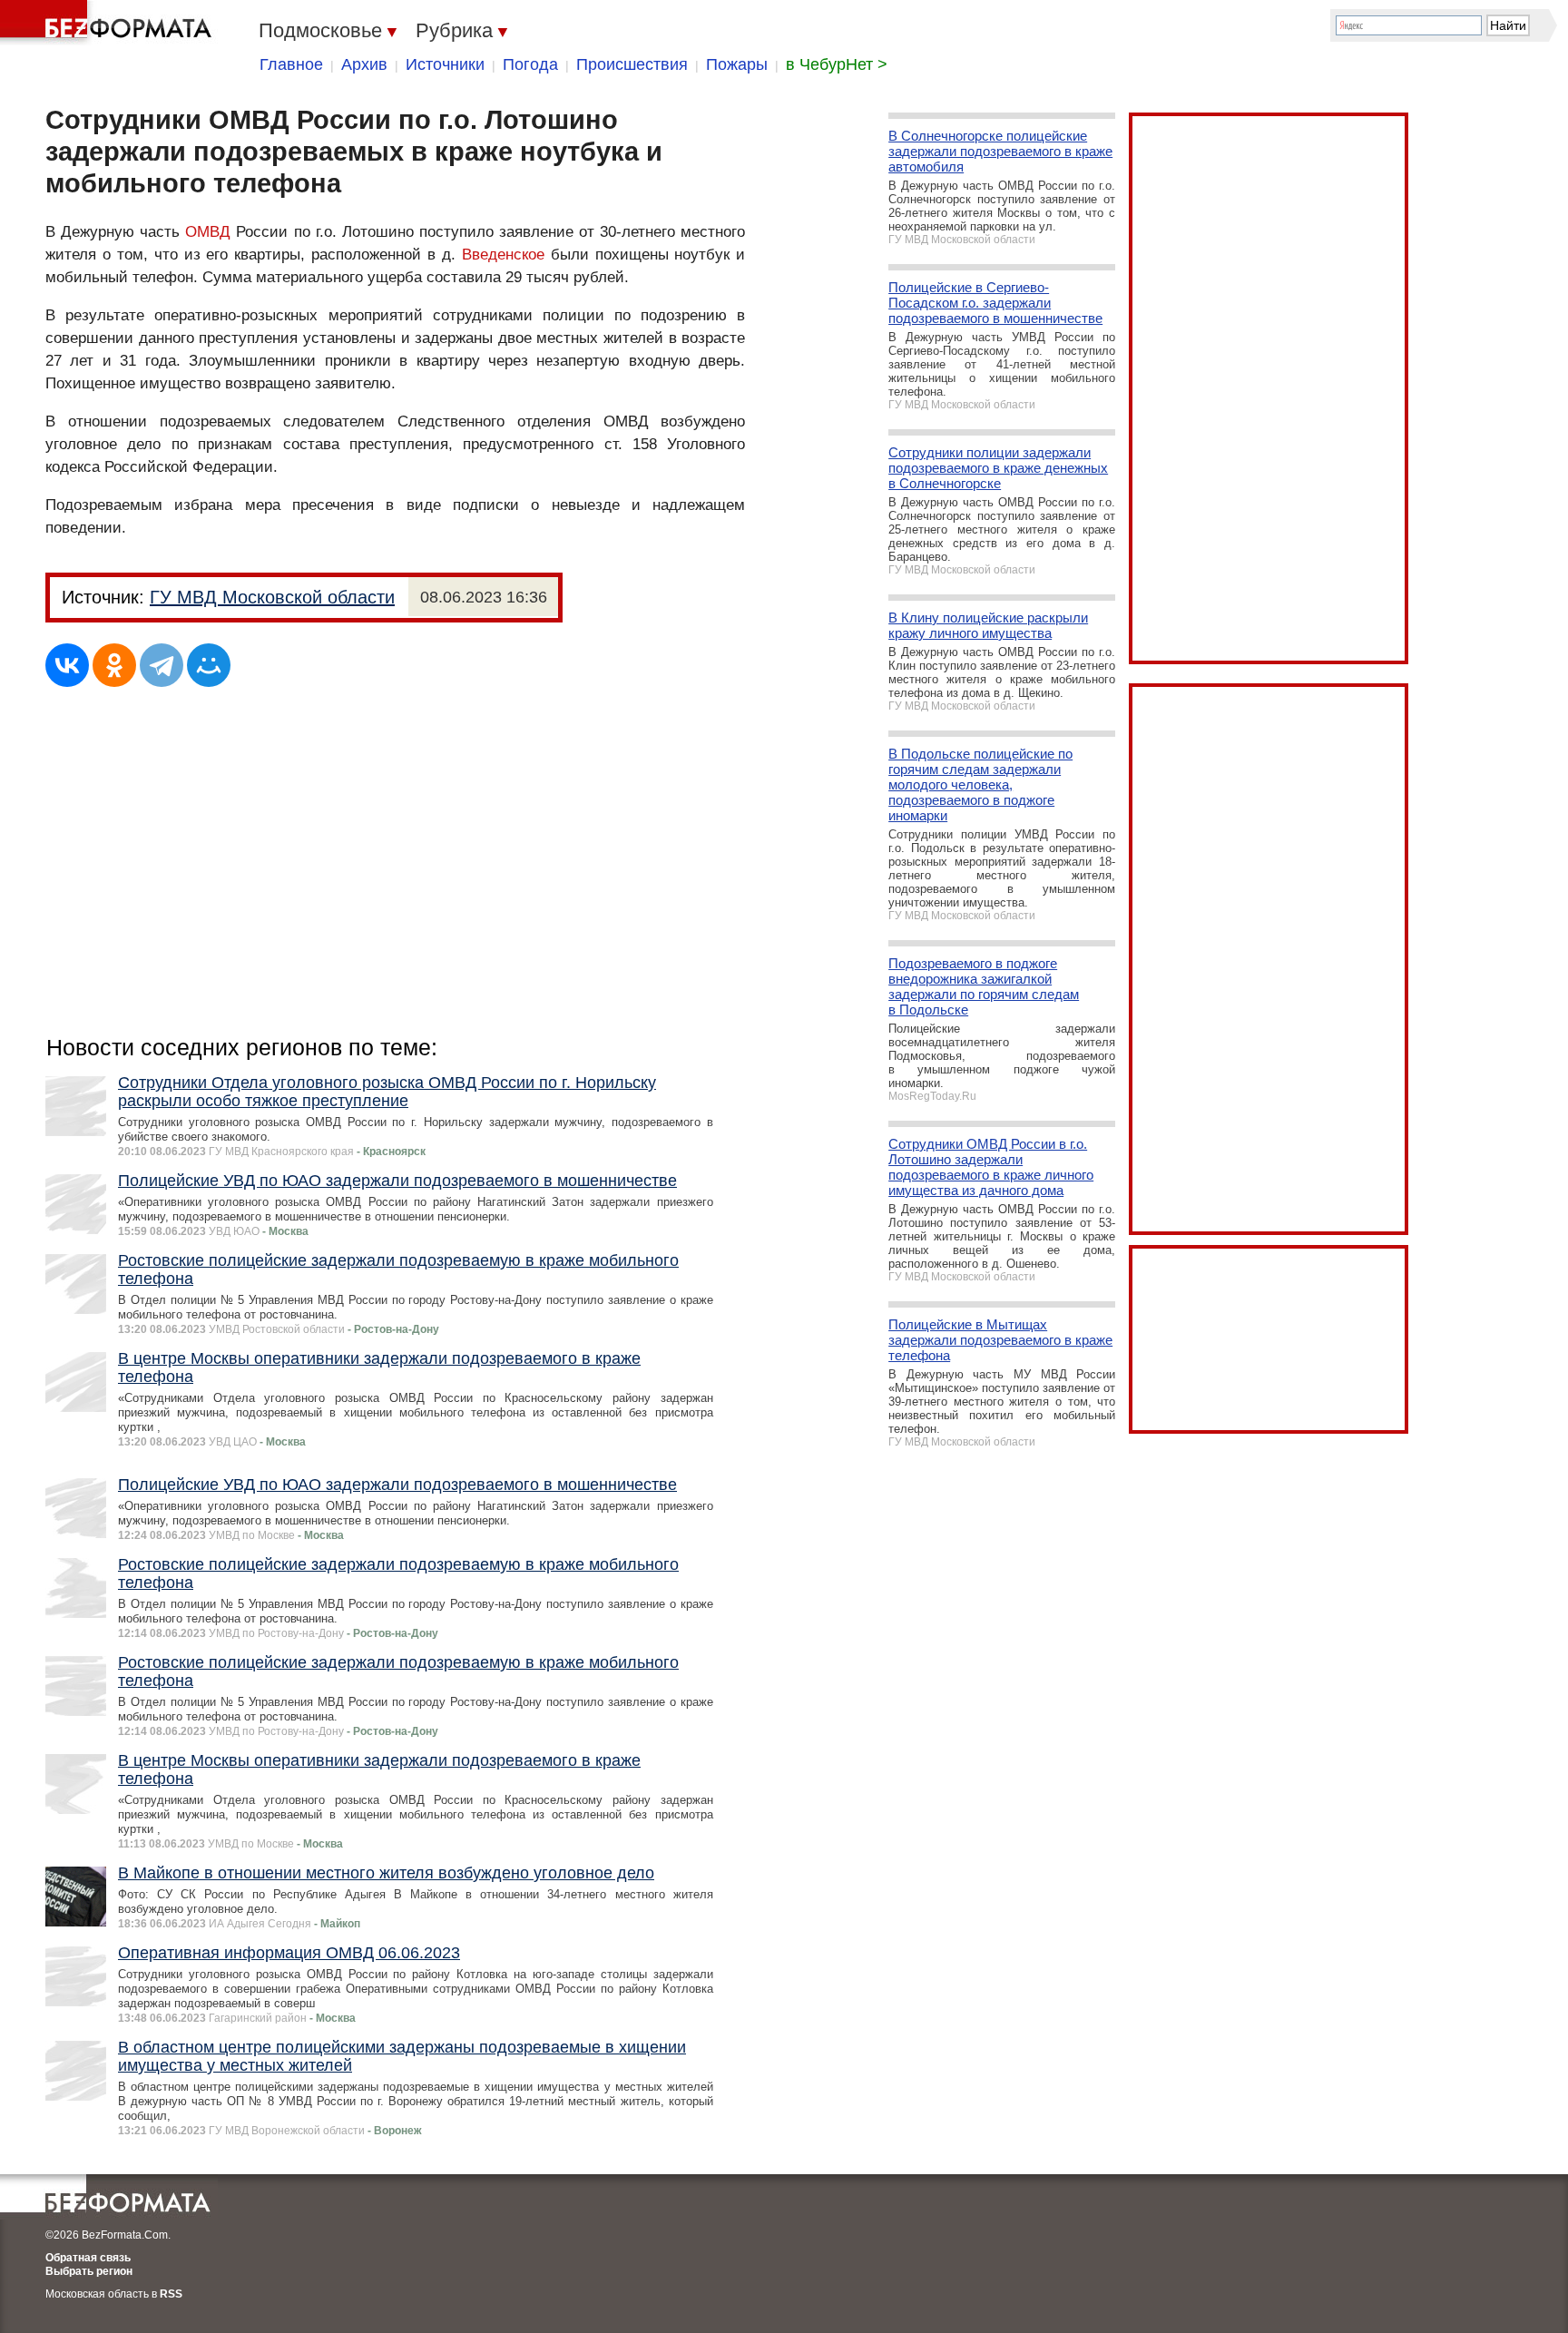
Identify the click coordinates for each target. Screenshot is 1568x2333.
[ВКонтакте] (67, 665)
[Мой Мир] (209, 665)
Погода (530, 64)
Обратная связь (88, 2258)
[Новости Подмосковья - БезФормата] (109, 23)
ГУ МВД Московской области (272, 597)
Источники (445, 64)
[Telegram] (162, 665)
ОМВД (208, 232)
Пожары (737, 64)
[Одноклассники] (114, 665)
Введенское (503, 255)
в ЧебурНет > (837, 64)
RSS (171, 2294)
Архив (364, 64)
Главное (291, 64)
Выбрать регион (89, 2271)
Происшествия (632, 64)
